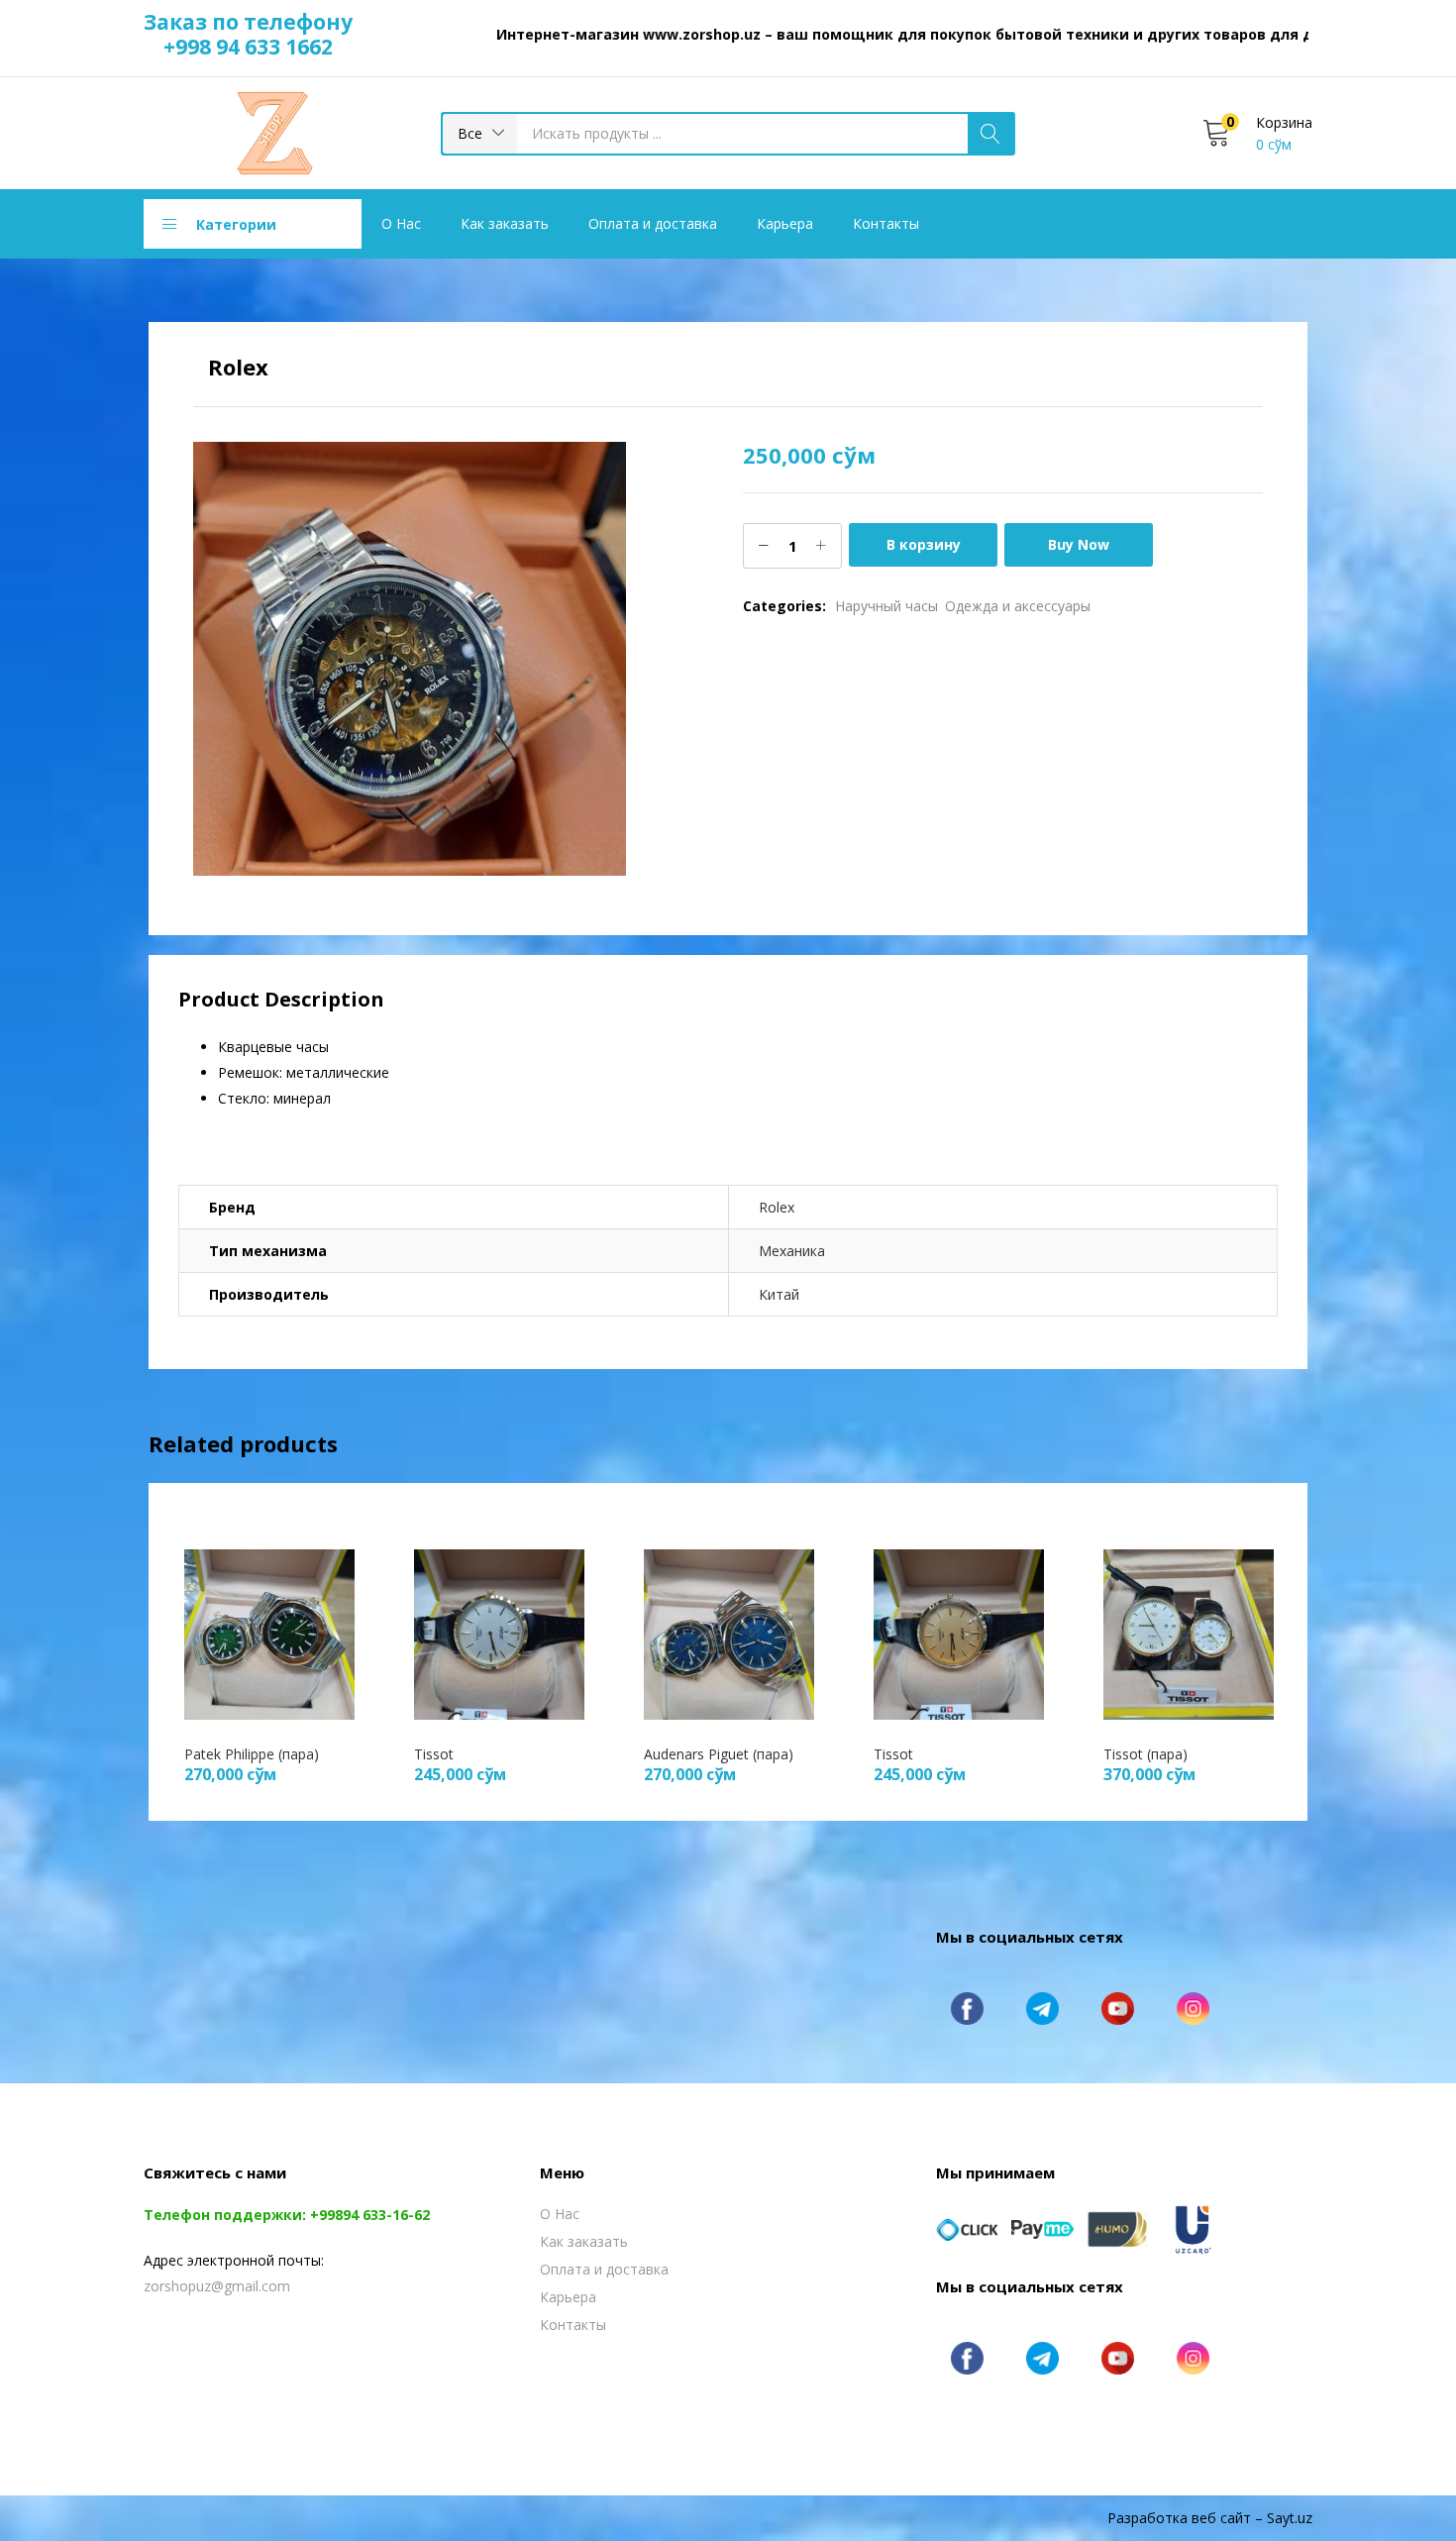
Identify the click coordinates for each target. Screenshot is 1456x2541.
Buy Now (1079, 544)
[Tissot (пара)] (1189, 1632)
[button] (480, 134)
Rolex (777, 1207)
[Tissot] (499, 1632)
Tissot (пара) (1145, 1754)
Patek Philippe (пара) (252, 1754)
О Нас (401, 223)
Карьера (785, 223)
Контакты (886, 223)
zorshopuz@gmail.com (217, 2286)
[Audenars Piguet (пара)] (729, 1632)
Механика (792, 1251)
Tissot (434, 1754)
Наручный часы (886, 606)
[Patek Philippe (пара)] (269, 1632)
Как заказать (505, 223)
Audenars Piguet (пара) (719, 1754)
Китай (779, 1294)
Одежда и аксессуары (1018, 606)
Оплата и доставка (653, 223)
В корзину (924, 544)
